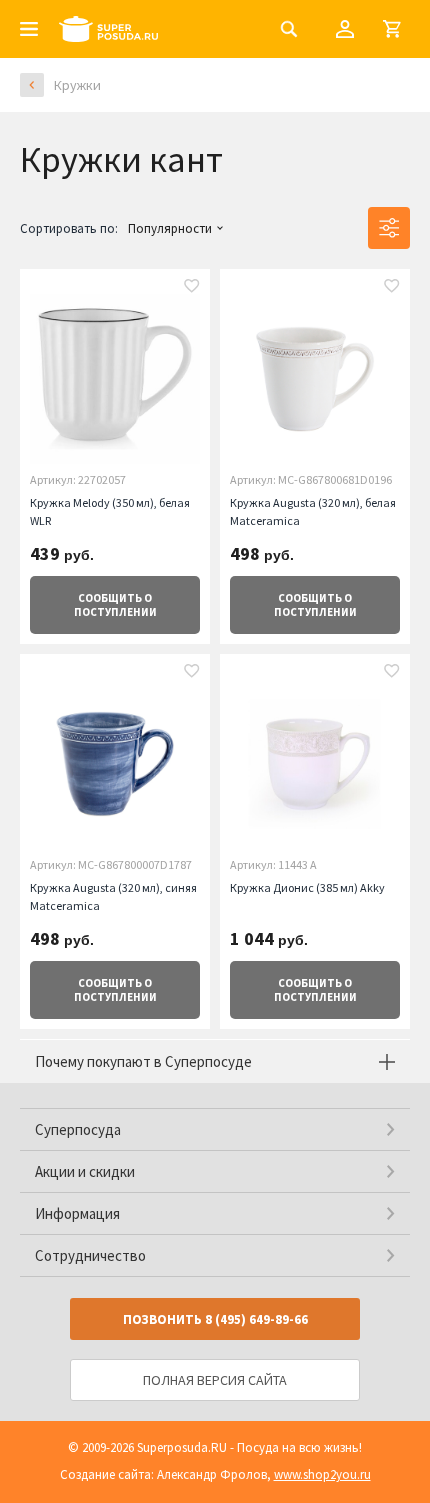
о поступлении (115, 605)
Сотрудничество (90, 1255)
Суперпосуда (78, 1129)
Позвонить (215, 1319)
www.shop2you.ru (322, 1474)
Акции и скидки (85, 1171)
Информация (77, 1213)
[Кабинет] (345, 29)
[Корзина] (392, 29)
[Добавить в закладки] (192, 288)
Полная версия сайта (215, 1380)
